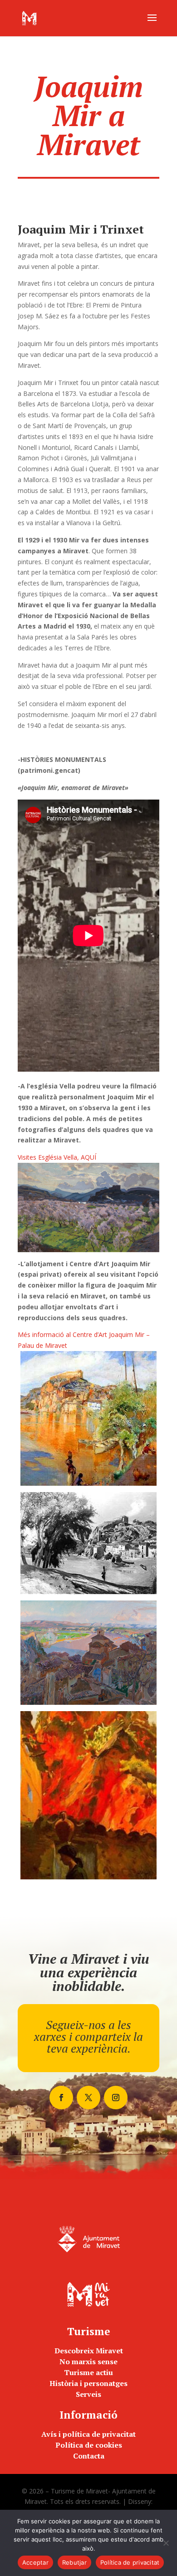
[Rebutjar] (166, 2543)
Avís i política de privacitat (88, 2434)
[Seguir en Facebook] (61, 2098)
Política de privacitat (130, 2562)
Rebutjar (74, 2562)
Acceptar (35, 2562)
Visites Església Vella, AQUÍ (57, 1157)
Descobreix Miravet (89, 2351)
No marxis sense (88, 2361)
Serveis (88, 2394)
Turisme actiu (88, 2372)
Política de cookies (89, 2445)
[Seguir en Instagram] (116, 2098)
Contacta (89, 2456)
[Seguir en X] (88, 2098)
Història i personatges (88, 2383)
